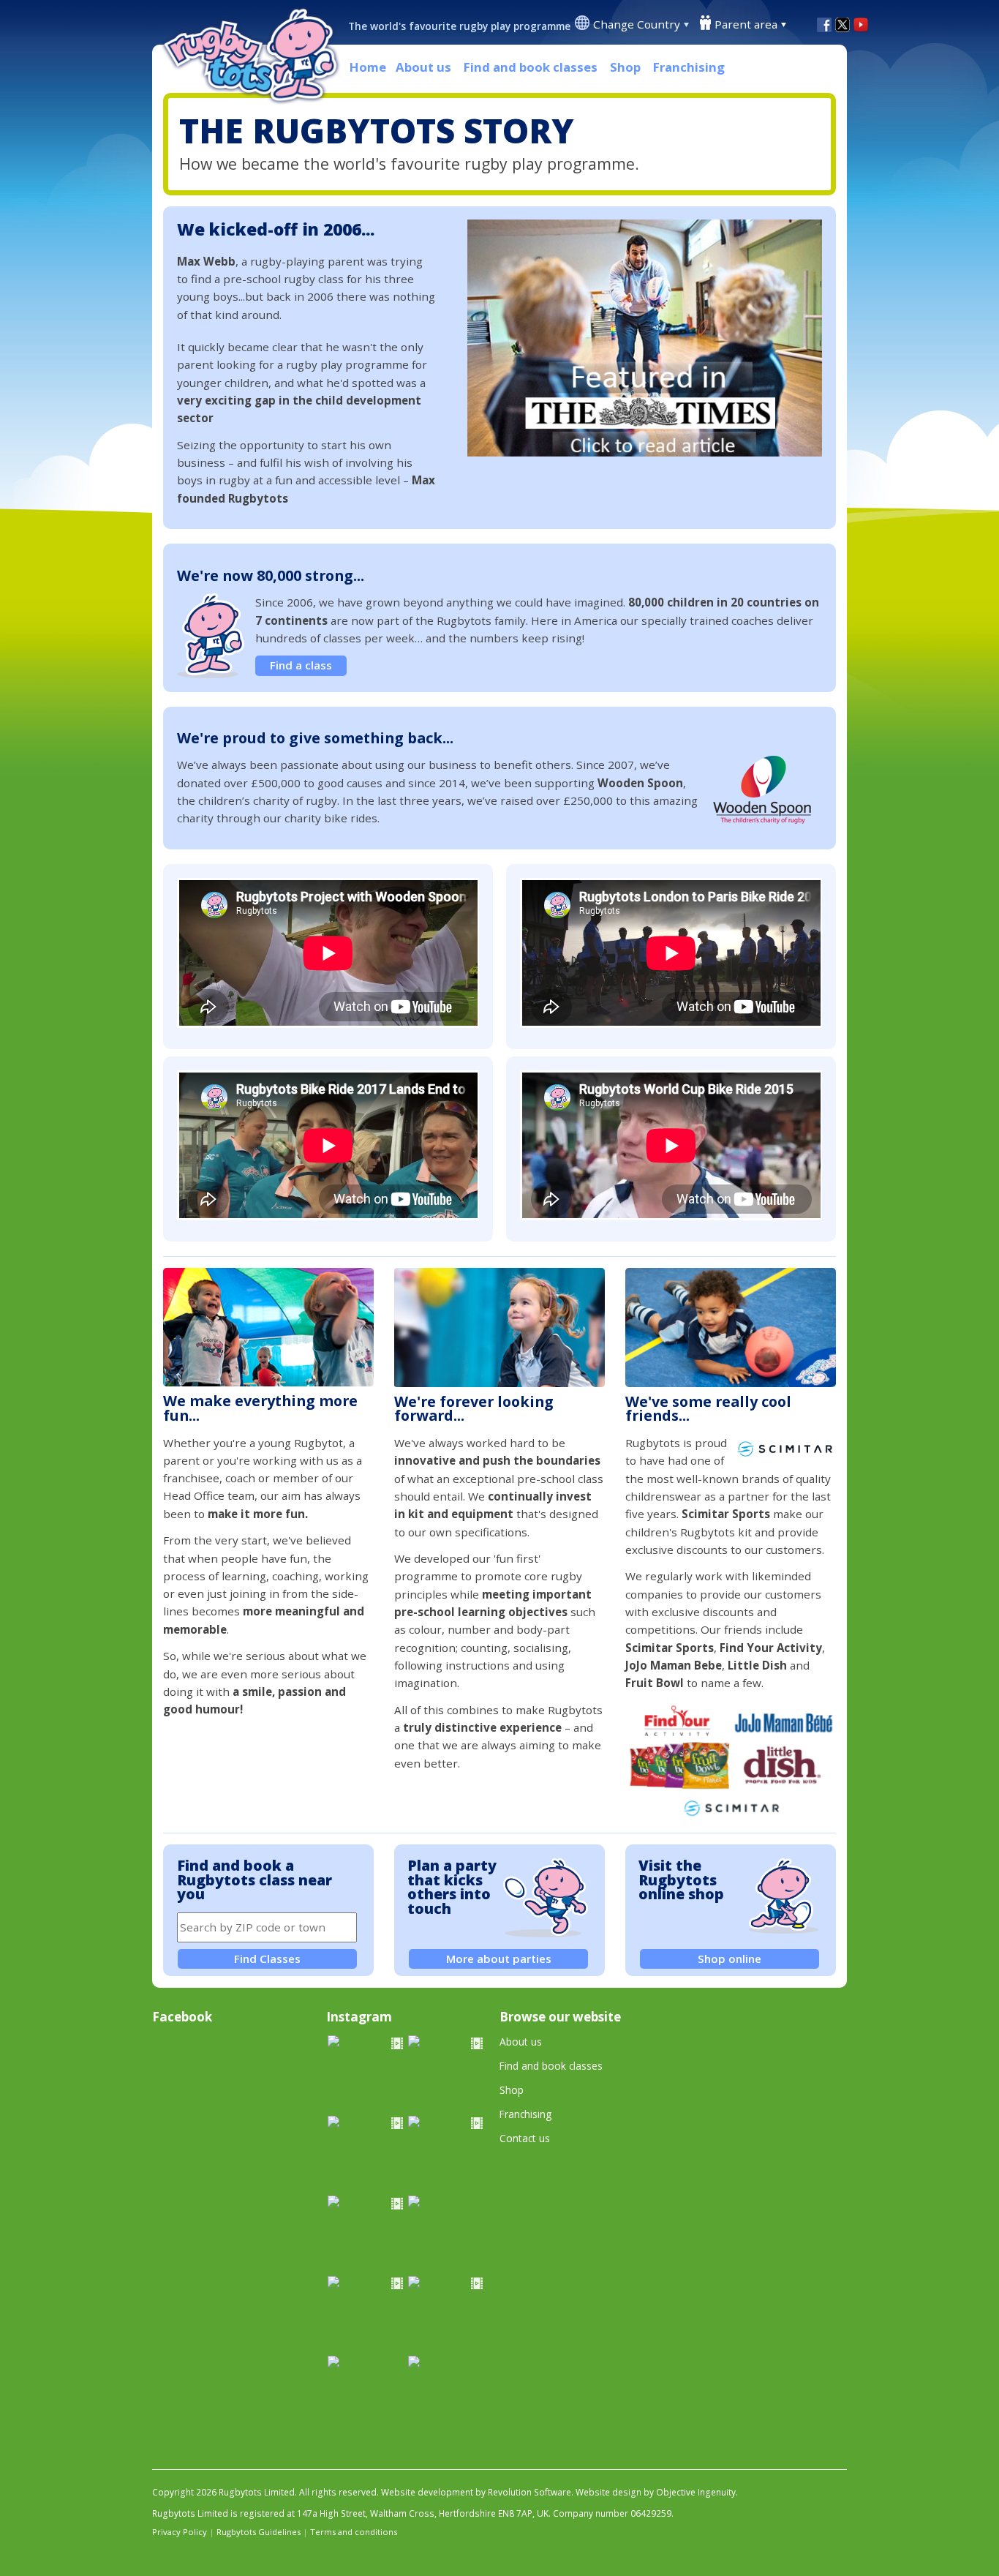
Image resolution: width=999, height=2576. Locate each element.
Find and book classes (531, 67)
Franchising (689, 67)
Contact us (525, 2138)
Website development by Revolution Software (476, 2492)
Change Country (637, 24)
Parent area (746, 24)
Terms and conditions (354, 2532)
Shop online (730, 1959)
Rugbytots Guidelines (259, 2532)
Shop (625, 67)
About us (423, 67)
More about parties (499, 1959)
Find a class (301, 665)
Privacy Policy (180, 2532)
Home (368, 67)
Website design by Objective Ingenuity (656, 2492)
